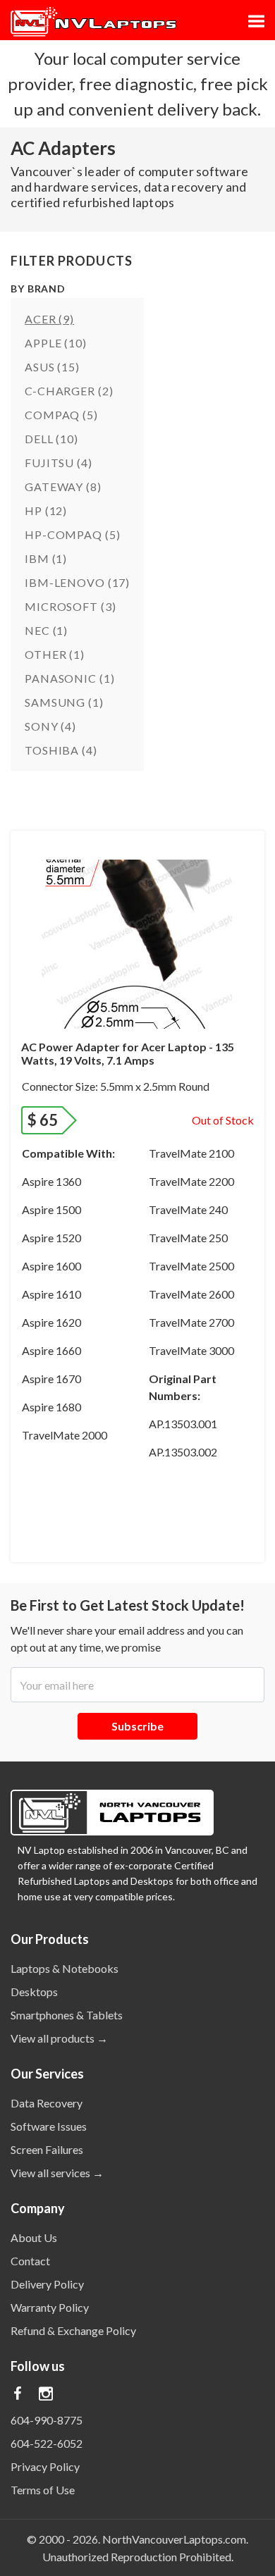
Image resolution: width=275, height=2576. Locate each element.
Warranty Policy (50, 2307)
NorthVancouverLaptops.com (174, 2539)
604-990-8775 (47, 2420)
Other (55, 654)
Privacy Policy (45, 2466)
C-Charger (69, 391)
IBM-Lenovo (77, 582)
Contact (30, 2261)
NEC (46, 630)
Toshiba (61, 750)
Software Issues (49, 2126)
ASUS (52, 367)
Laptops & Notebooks (65, 1968)
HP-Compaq (72, 534)
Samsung (64, 702)
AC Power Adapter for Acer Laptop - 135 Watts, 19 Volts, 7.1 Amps (128, 1053)
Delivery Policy (47, 2284)
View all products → (59, 2038)
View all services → (57, 2173)
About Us (34, 2237)
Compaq (61, 415)
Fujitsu (59, 463)
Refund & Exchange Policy (73, 2330)
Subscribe (137, 1726)
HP (46, 510)
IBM (46, 558)
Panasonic (69, 678)
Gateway (63, 487)
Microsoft (70, 606)
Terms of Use (43, 2490)
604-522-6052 (47, 2443)
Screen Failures (47, 2149)
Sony (50, 726)
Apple (56, 343)
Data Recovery (47, 2103)
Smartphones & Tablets (67, 2015)
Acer (49, 319)
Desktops (34, 1992)
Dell (51, 439)
